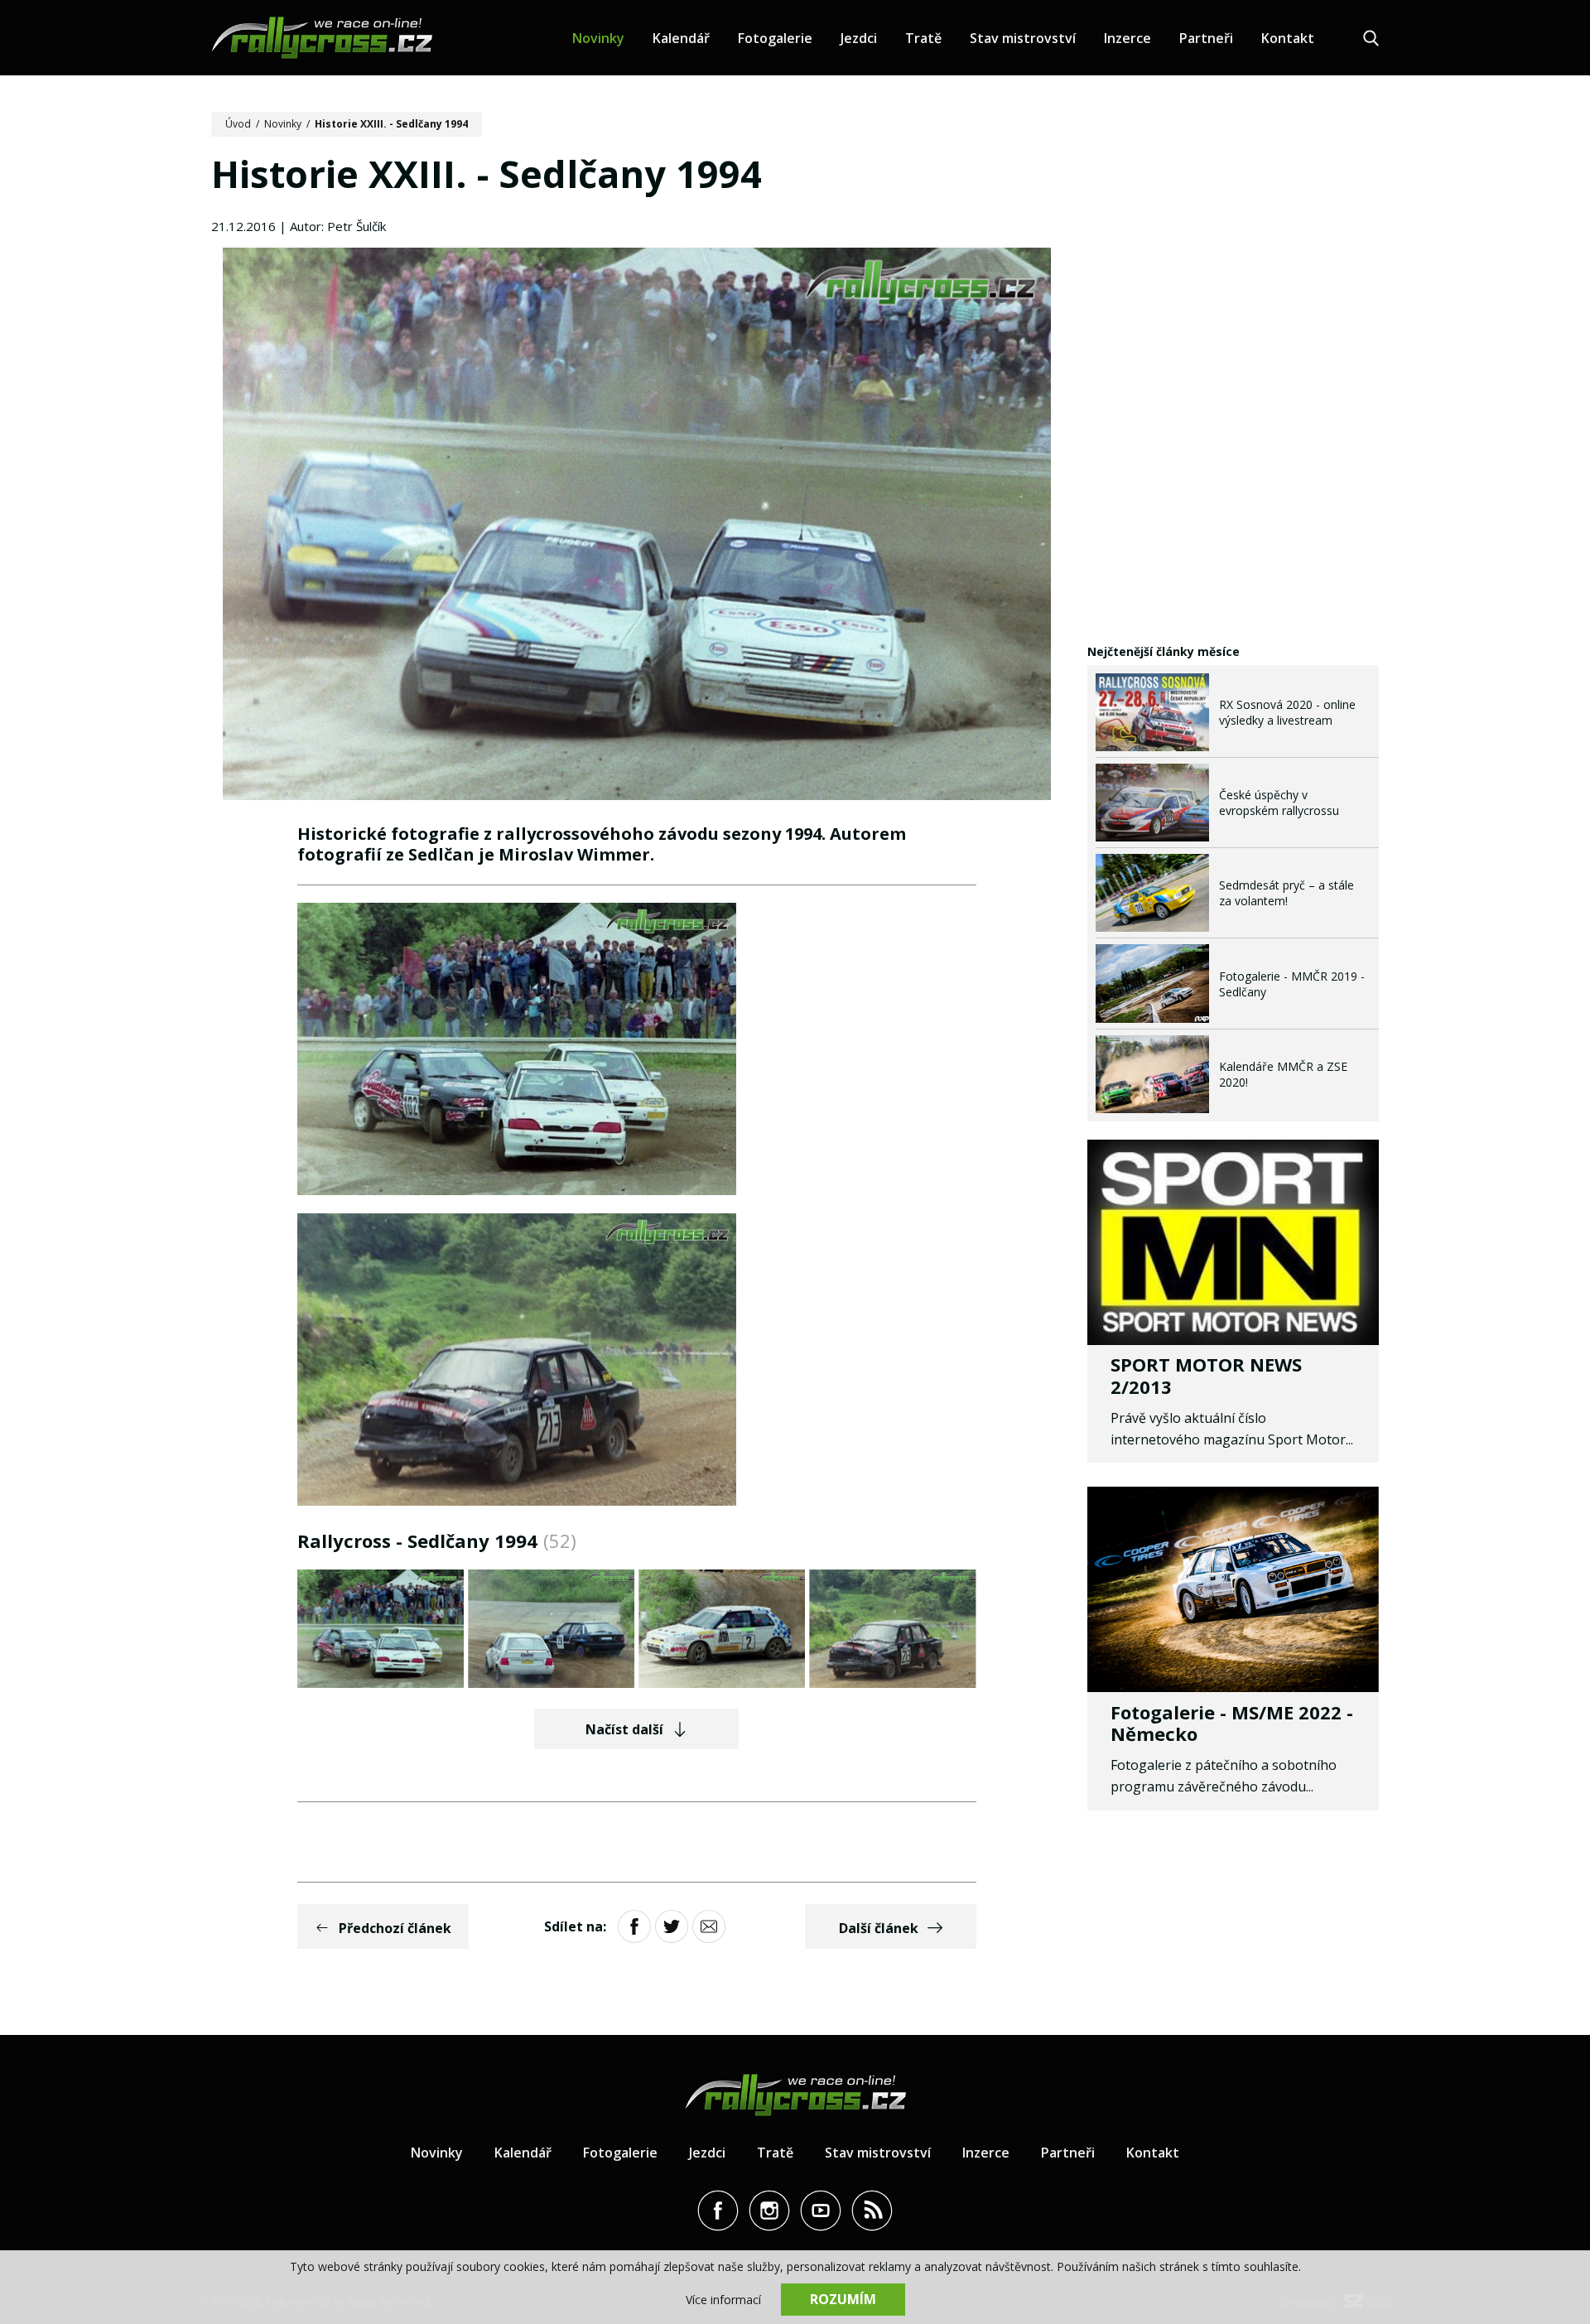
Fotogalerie (775, 38)
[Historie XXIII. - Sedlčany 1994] (637, 526)
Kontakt (1288, 38)
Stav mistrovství (1023, 38)
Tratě (923, 38)
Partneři (1206, 38)
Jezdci (859, 38)
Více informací (723, 2300)
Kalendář (681, 38)
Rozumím (843, 2299)
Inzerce (1127, 38)
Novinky (598, 38)
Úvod (238, 124)
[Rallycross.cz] (322, 38)
